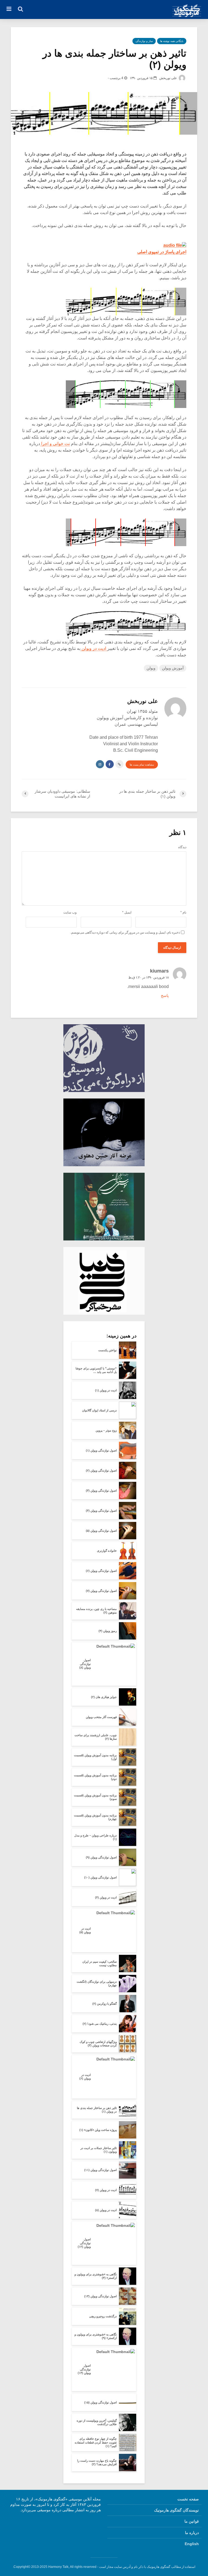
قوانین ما (192, 2521)
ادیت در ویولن (94, 648)
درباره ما (192, 2533)
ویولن (151, 668)
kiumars (159, 971)
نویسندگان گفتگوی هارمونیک (176, 2510)
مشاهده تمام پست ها (142, 765)
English (192, 2544)
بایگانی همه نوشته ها (172, 41)
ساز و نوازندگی (144, 41)
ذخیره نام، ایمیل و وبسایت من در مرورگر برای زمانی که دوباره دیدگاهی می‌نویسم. (125, 932)
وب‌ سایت (70, 912)
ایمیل (127, 912)
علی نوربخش (168, 78)
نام (183, 912)
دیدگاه (182, 847)
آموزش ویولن (173, 668)
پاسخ (165, 996)
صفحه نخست (188, 2499)
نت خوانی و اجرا (55, 444)
